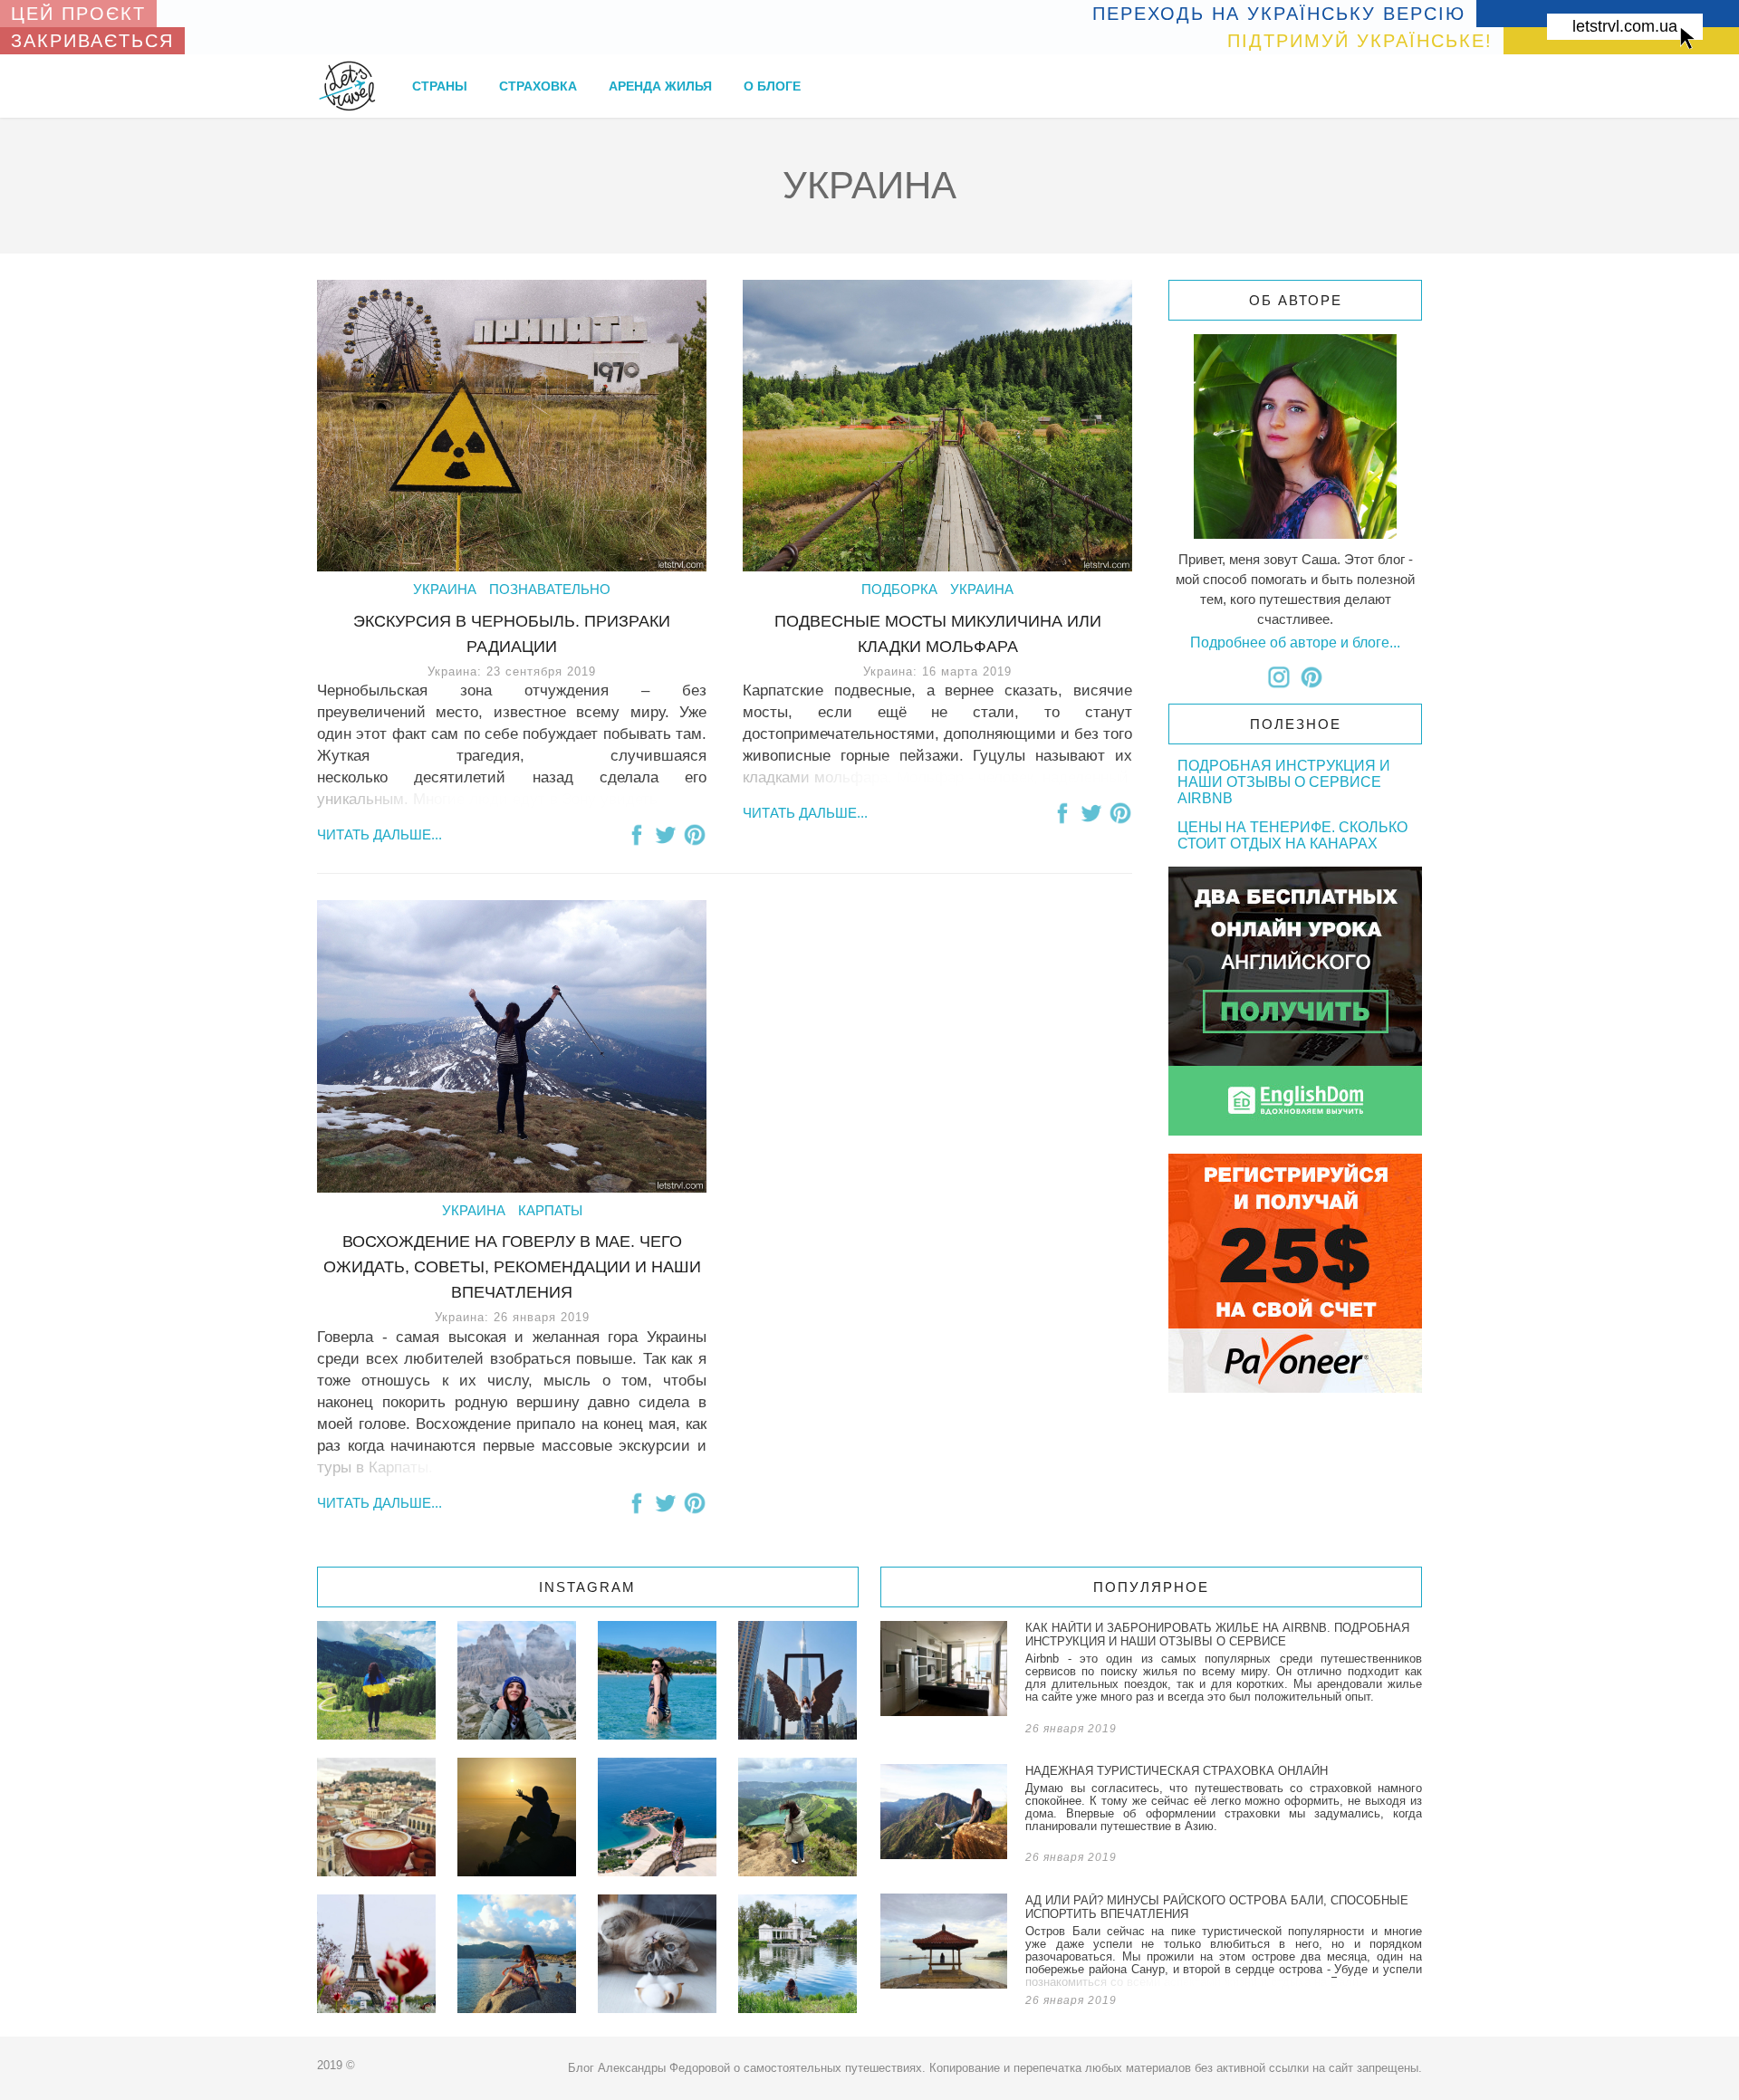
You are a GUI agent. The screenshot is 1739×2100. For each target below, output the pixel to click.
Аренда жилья (660, 86)
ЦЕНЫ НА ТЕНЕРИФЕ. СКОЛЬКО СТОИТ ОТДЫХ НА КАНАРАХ (1292, 835)
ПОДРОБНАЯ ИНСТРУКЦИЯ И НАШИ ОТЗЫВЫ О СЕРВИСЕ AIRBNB (1284, 782)
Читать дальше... (380, 834)
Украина (445, 589)
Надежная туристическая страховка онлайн (1151, 1817)
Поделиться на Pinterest (695, 835)
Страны (440, 86)
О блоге (772, 86)
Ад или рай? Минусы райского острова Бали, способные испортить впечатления (1151, 1954)
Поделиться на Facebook (637, 835)
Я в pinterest (1311, 677)
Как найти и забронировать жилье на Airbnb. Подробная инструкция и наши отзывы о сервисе (1151, 1681)
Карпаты (550, 1210)
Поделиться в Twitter (666, 835)
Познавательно (550, 589)
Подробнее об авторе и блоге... (1295, 642)
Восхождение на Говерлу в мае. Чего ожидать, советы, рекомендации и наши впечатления (512, 1267)
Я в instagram (1279, 677)
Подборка (899, 589)
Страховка (538, 86)
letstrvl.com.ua (1625, 26)
